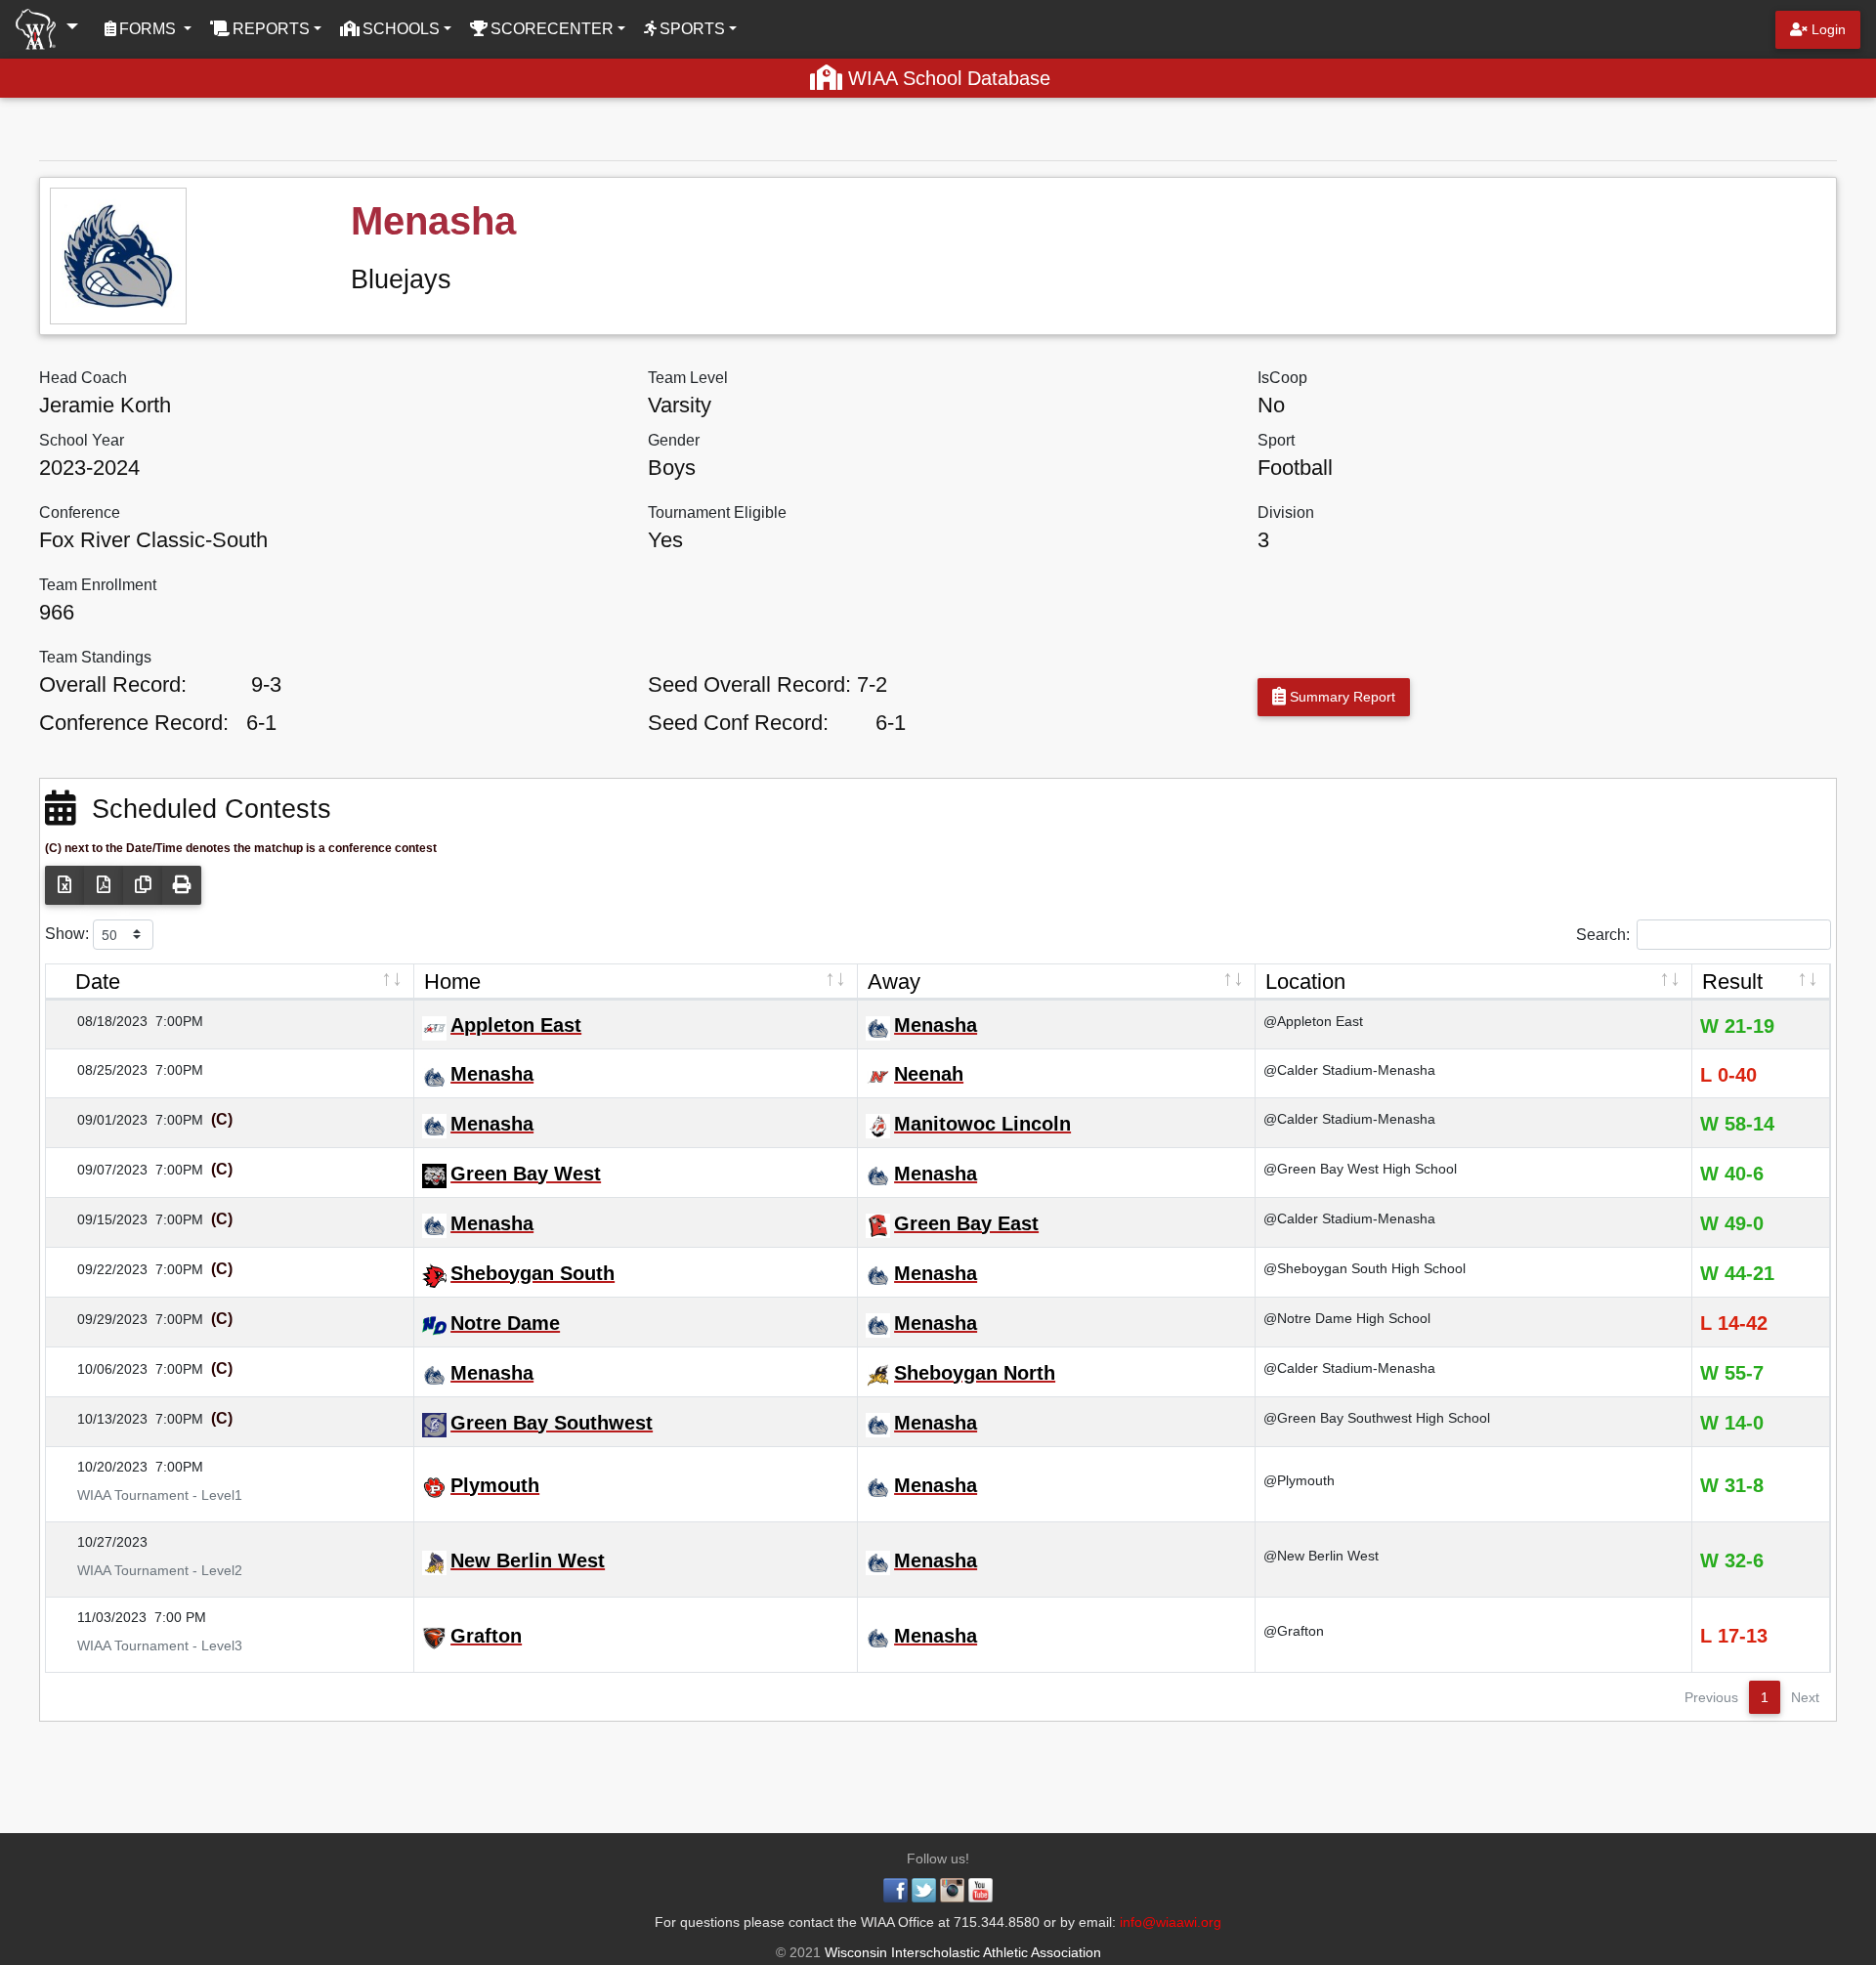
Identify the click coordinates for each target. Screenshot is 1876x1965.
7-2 (872, 684)
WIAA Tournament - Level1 (148, 1495)
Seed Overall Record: (749, 684)
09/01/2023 (101, 1120)
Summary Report (1341, 697)
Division (1286, 513)
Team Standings (95, 657)
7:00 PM (180, 1617)
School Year (82, 440)
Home (452, 982)
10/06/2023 (101, 1369)
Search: (1603, 934)
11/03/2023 (100, 1617)
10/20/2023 (101, 1467)
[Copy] (143, 885)
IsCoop (1282, 378)
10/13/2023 (101, 1419)
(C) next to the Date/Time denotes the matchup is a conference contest (241, 848)
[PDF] (104, 885)
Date (98, 982)
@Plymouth (1299, 1480)
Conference (80, 513)
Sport (1276, 440)
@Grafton (1294, 1631)
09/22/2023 (101, 1269)
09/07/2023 (101, 1170)
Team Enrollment (98, 585)
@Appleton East (1313, 1021)
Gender (674, 440)
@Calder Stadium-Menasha (1349, 1070)
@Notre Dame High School (1347, 1318)
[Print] (182, 885)
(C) (220, 1119)
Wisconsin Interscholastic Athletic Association (961, 1952)
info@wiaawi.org (1171, 1922)
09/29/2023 (101, 1319)
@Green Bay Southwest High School (1377, 1418)
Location (1305, 982)
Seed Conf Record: (738, 723)
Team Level (688, 378)
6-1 (261, 723)
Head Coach (83, 378)
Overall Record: (113, 684)
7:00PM (179, 1021)
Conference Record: (134, 723)
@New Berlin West (1321, 1556)
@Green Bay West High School (1360, 1169)
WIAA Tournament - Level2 (148, 1570)
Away (894, 982)
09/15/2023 (101, 1219)
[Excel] (64, 885)
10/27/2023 (101, 1542)
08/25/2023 (101, 1070)
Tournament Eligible (717, 513)
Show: (69, 934)
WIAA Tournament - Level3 (148, 1645)
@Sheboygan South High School (1364, 1268)
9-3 (266, 684)
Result (1732, 982)
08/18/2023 (101, 1021)
